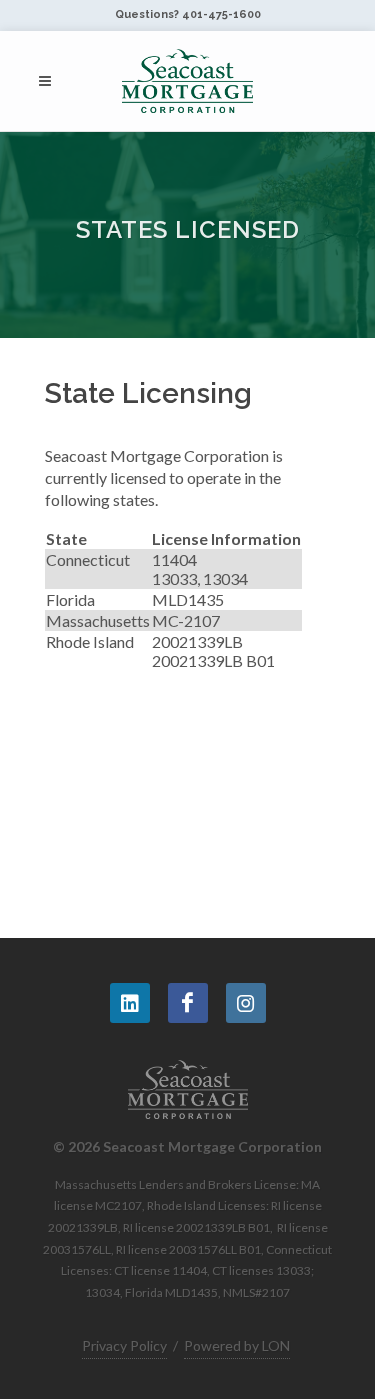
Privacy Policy (124, 1345)
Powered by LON (237, 1345)
